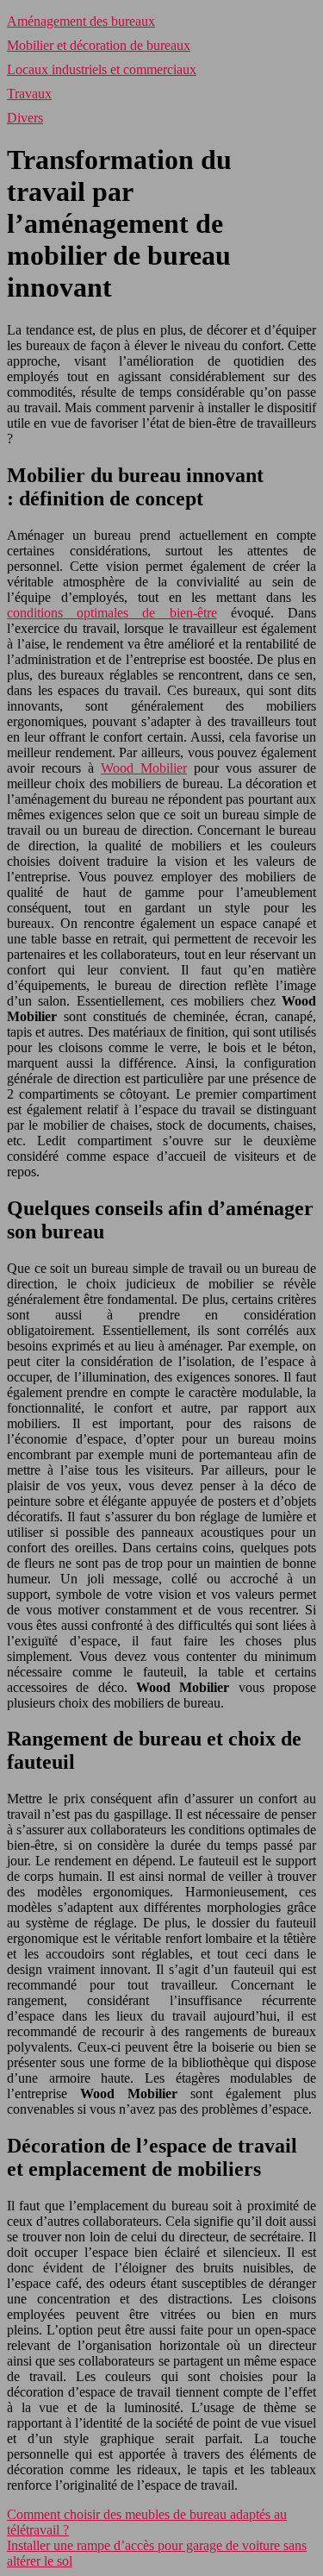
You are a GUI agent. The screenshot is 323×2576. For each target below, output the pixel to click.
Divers (25, 118)
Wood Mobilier (144, 768)
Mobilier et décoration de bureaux (99, 45)
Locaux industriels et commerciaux (102, 69)
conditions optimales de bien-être (112, 613)
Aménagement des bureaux (81, 21)
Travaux (29, 94)
